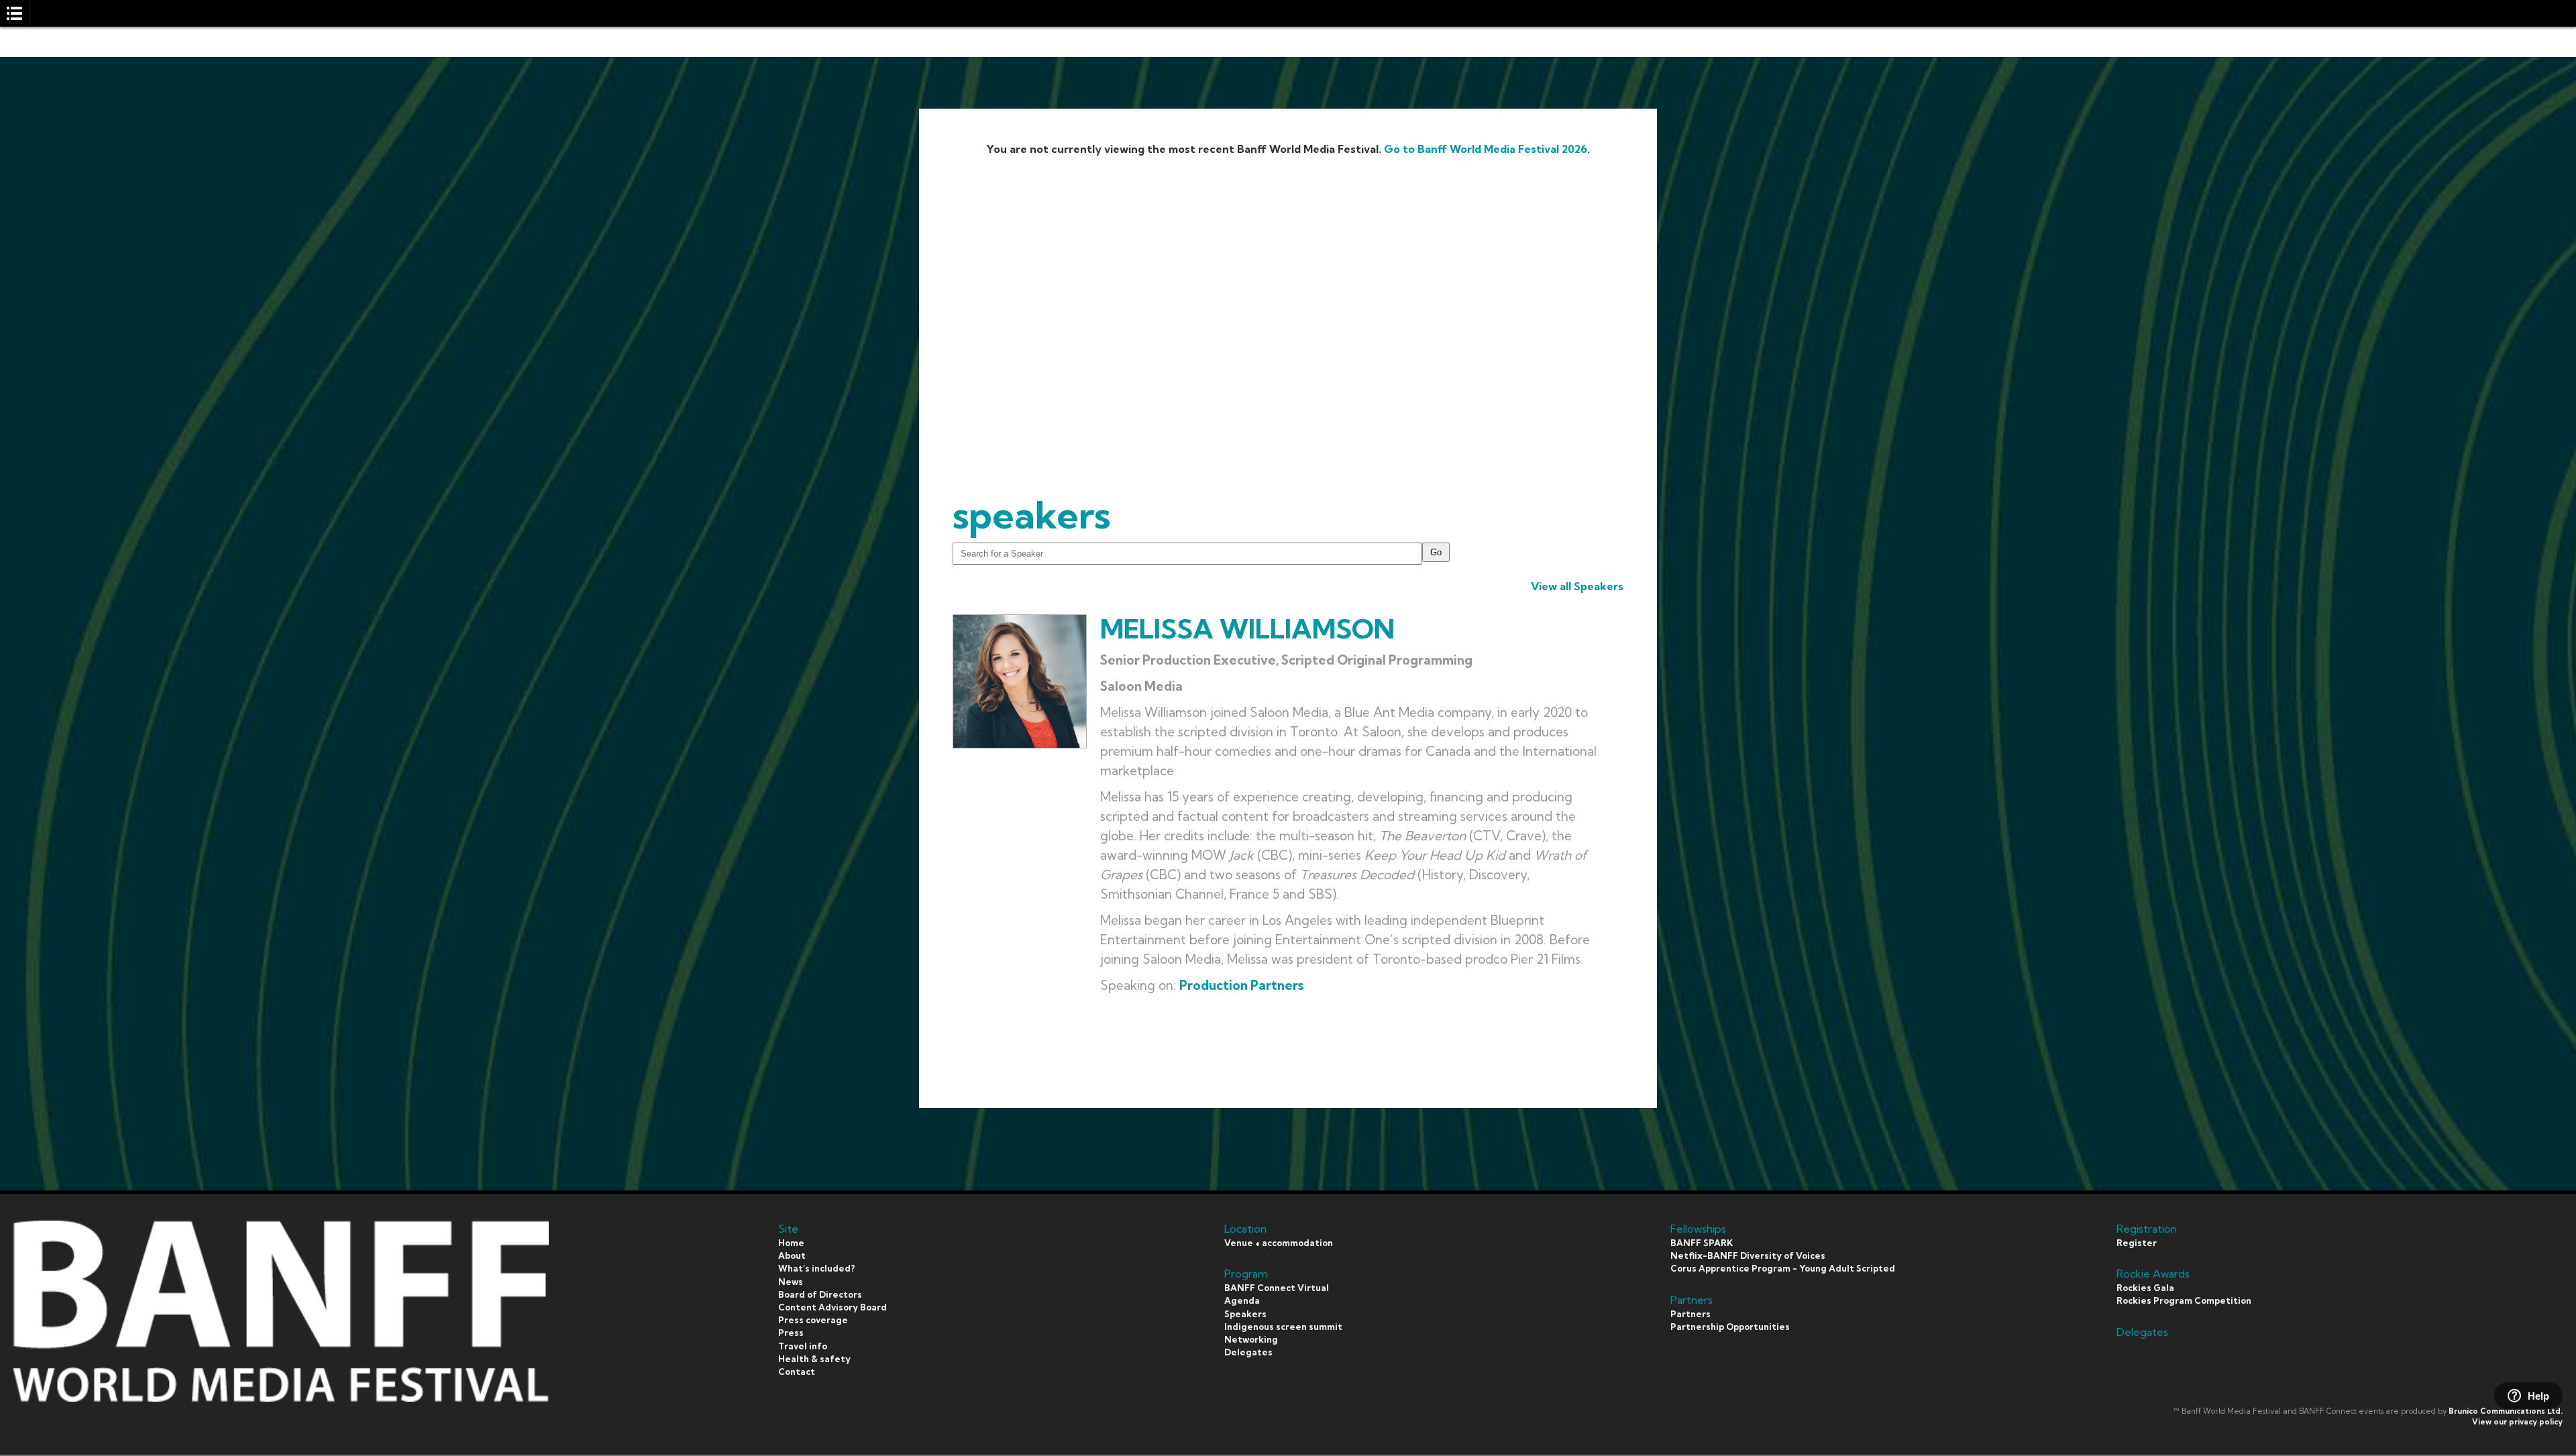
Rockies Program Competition (2184, 1300)
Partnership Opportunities (1730, 1327)
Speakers (1245, 1314)
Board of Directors (820, 1294)
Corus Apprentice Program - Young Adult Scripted (1783, 1268)
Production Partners (1241, 985)
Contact (797, 1371)
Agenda (1242, 1300)
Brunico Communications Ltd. (2506, 1411)
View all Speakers (1577, 586)
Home (791, 1243)
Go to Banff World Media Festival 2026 (1486, 149)
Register (2137, 1243)
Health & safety (814, 1359)
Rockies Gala (2145, 1288)
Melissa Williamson (1247, 629)
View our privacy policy (2517, 1422)
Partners (1690, 1314)
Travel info (803, 1346)
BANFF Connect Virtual (1277, 1288)
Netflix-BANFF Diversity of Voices (1748, 1255)
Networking (1251, 1339)
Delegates (1248, 1352)
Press (791, 1333)
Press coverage (813, 1320)
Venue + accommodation (1279, 1243)
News (791, 1282)
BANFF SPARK (1702, 1243)
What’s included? (816, 1268)
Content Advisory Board (833, 1307)
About (792, 1255)
